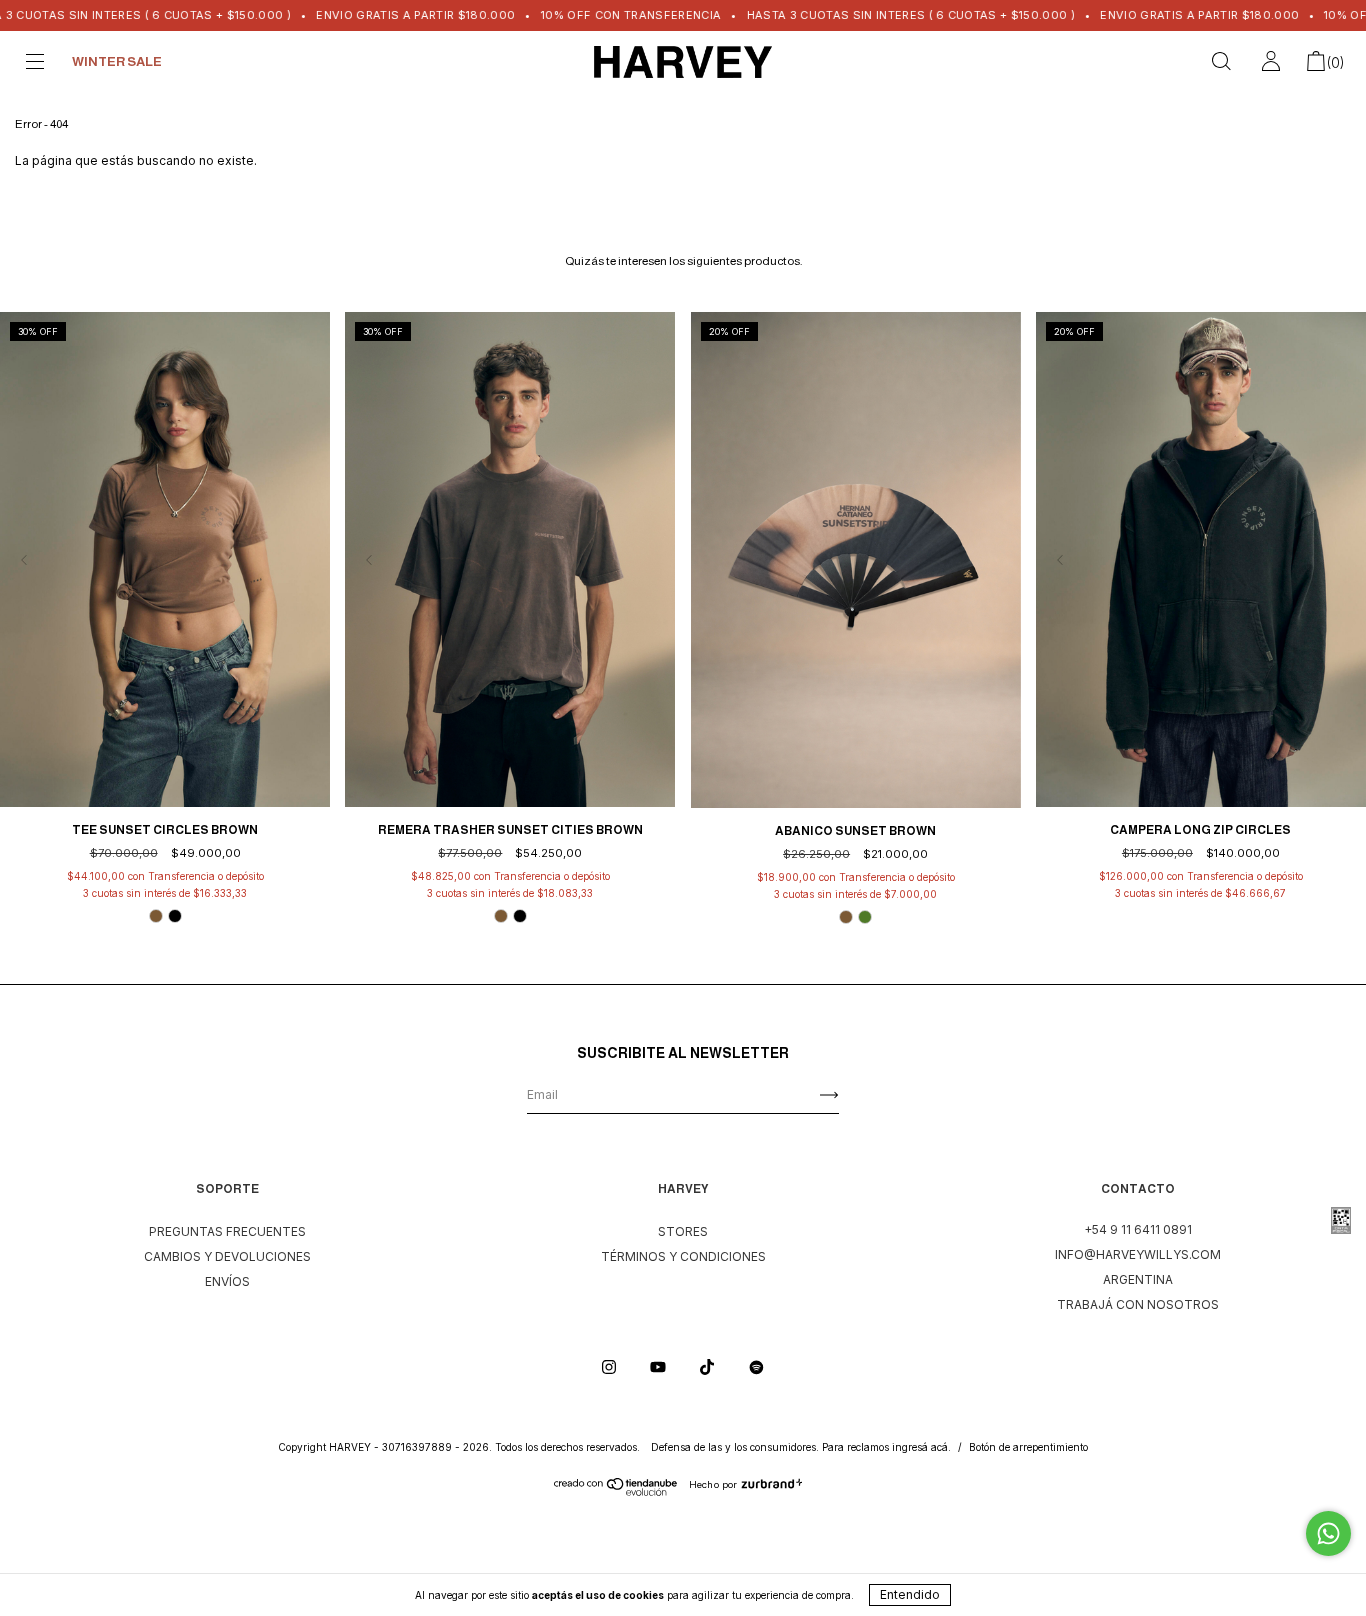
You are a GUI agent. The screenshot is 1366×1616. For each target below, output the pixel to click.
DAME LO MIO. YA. (491, 403)
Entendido (910, 1594)
